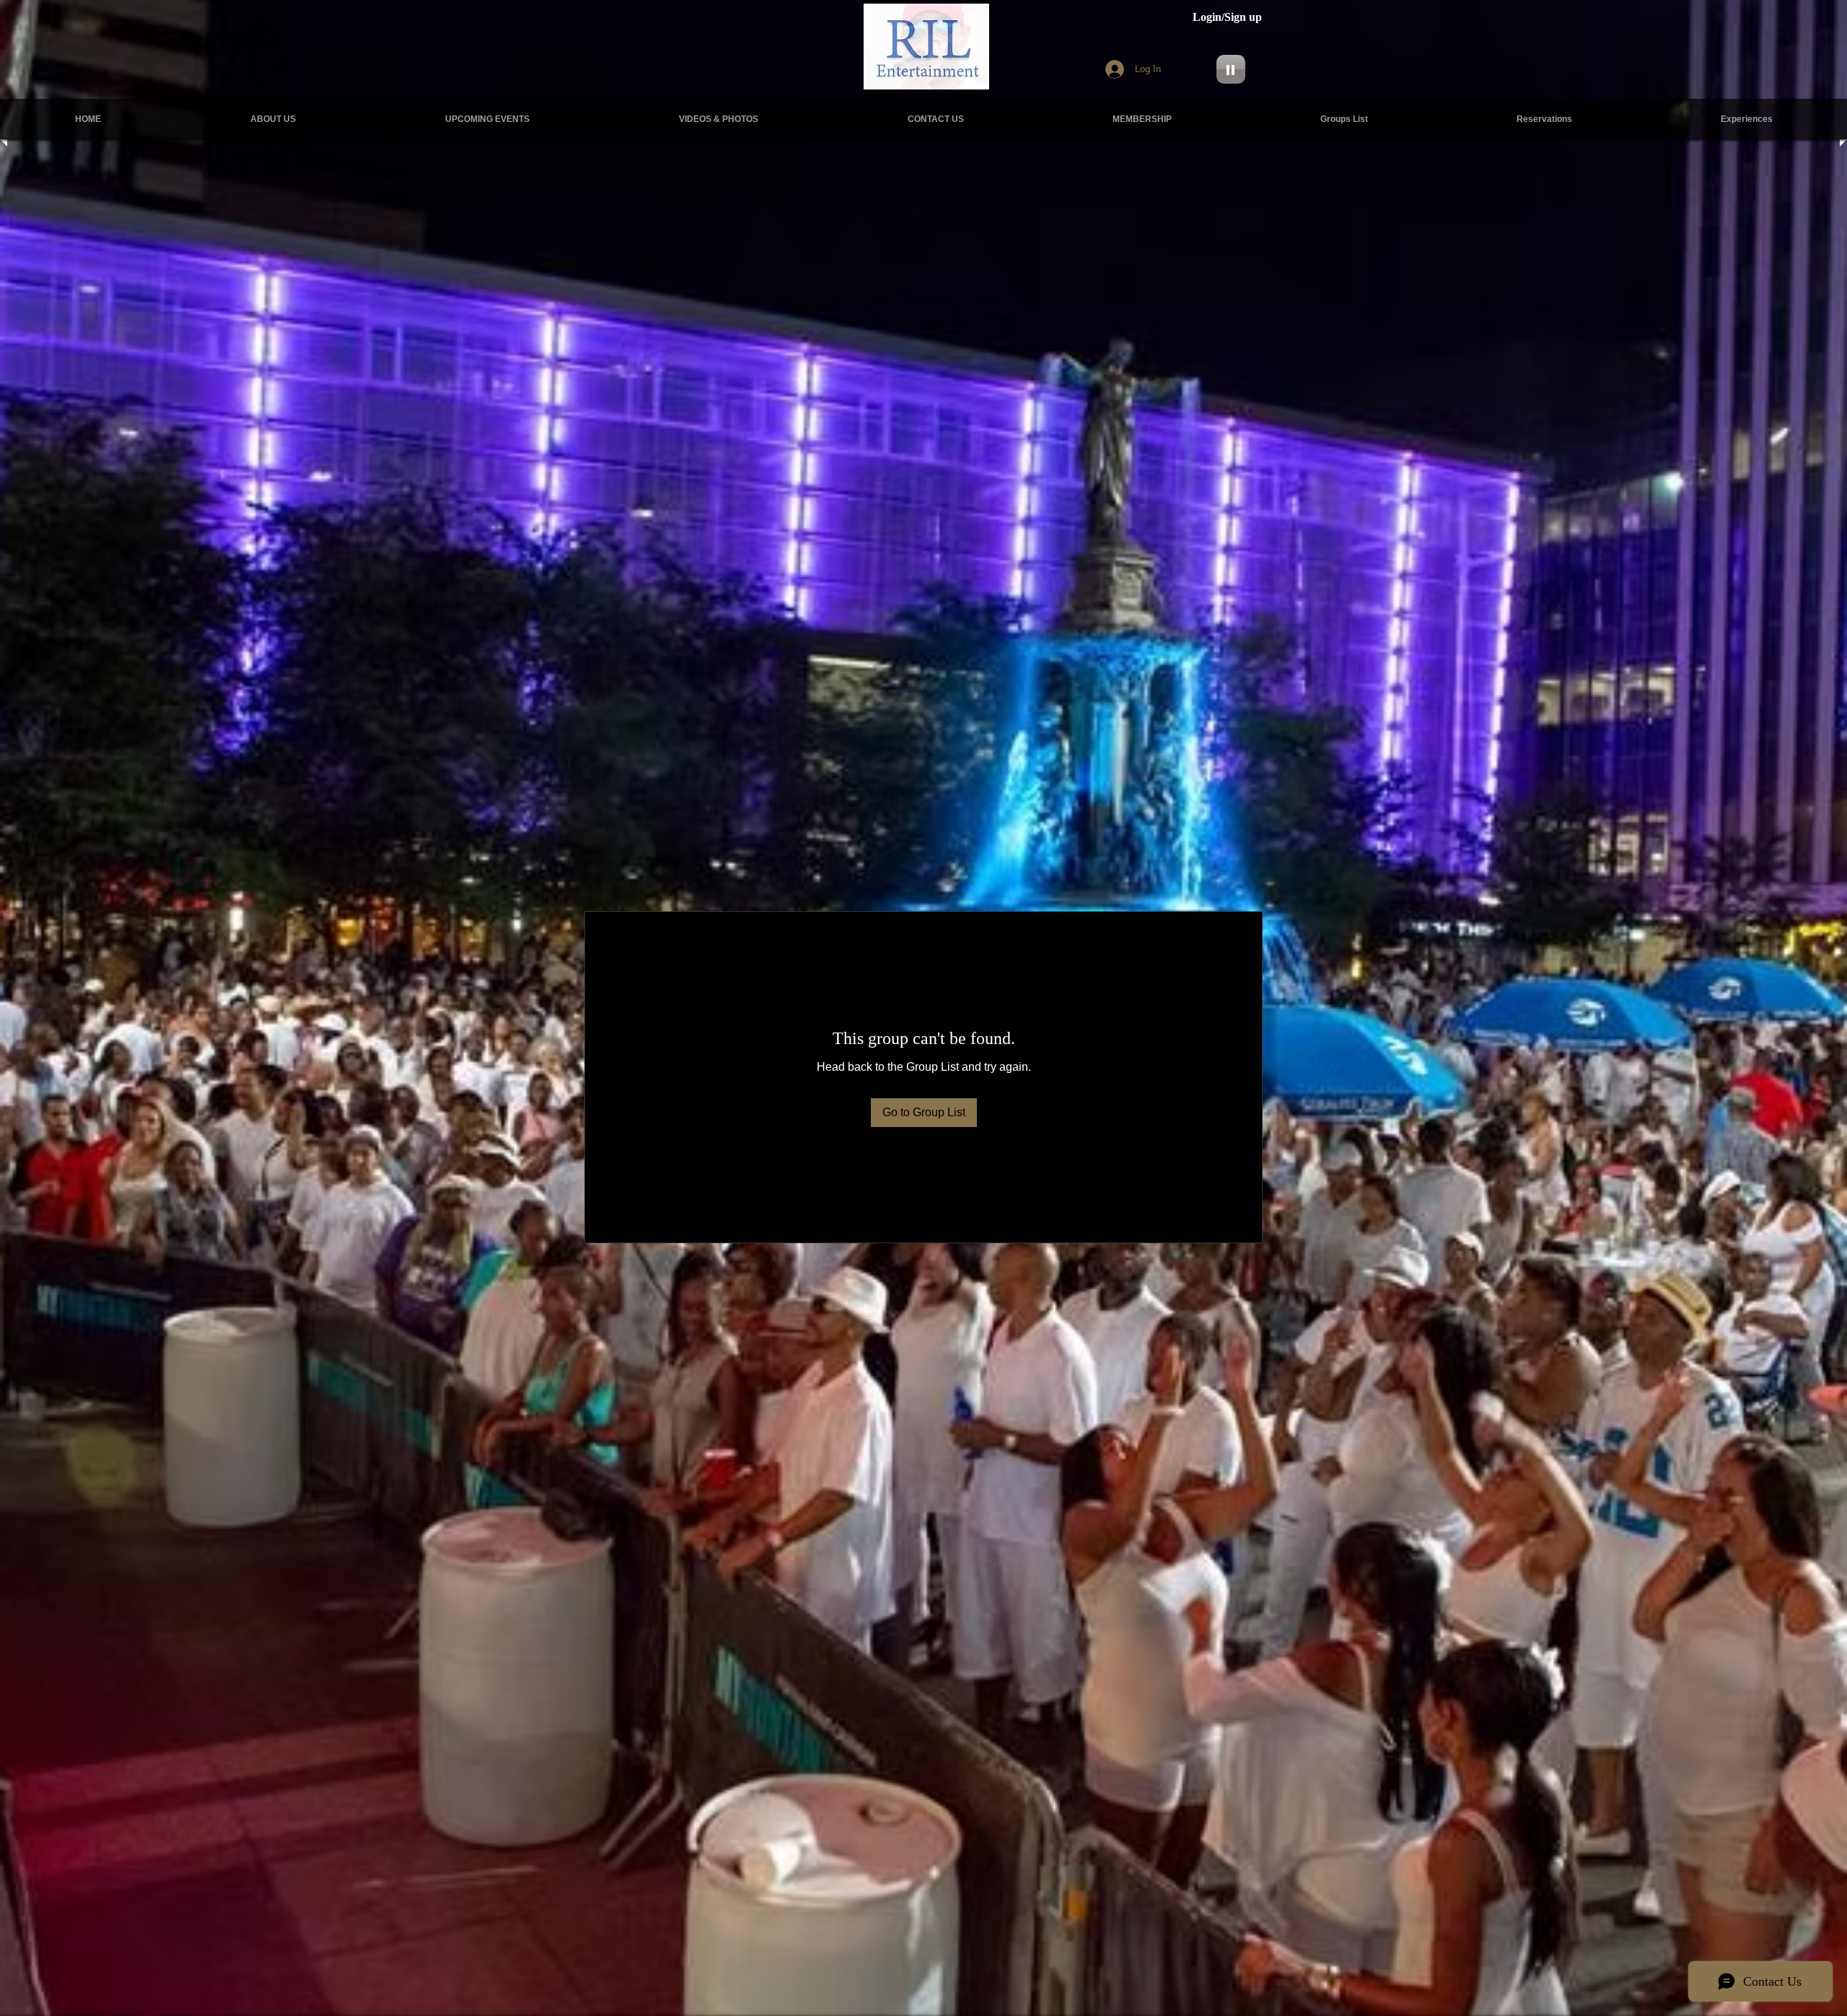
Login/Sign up (1227, 17)
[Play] (1231, 69)
